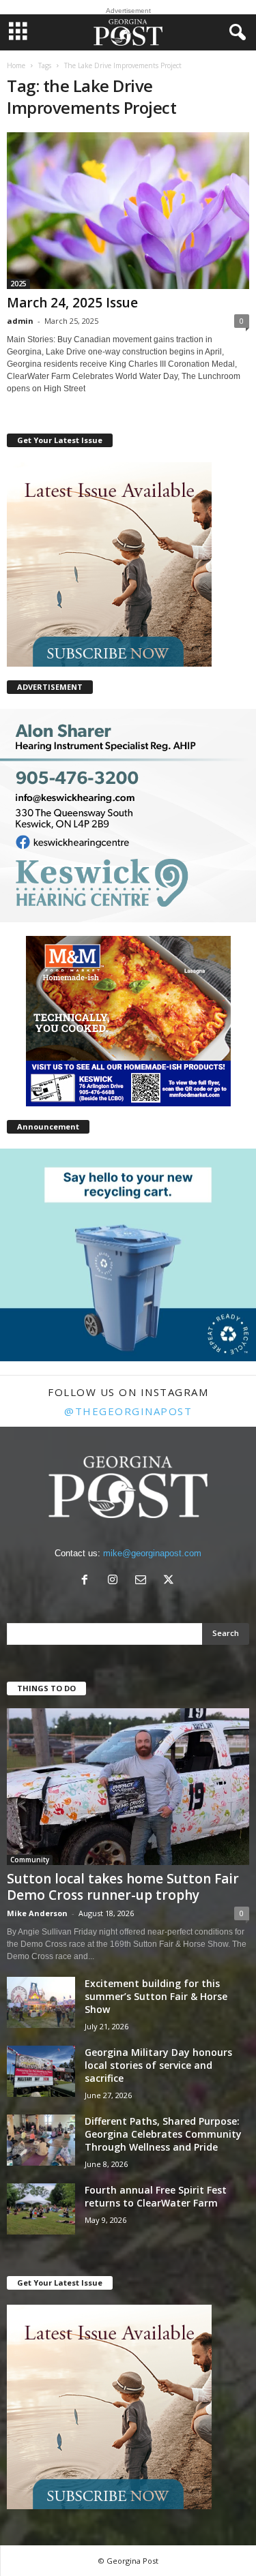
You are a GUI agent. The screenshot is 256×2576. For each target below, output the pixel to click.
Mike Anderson (37, 1913)
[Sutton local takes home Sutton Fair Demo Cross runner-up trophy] (128, 1787)
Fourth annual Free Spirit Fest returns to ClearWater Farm (156, 2196)
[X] (170, 1581)
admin (20, 321)
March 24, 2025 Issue (72, 303)
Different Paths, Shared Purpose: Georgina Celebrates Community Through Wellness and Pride (163, 2134)
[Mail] (144, 1581)
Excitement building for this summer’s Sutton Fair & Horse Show (156, 1996)
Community (30, 1860)
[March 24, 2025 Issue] (128, 211)
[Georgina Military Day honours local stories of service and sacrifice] (41, 2071)
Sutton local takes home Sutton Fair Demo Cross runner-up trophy (123, 1887)
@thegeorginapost (128, 1411)
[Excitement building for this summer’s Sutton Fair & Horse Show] (41, 2002)
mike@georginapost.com (152, 1553)
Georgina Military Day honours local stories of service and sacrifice (158, 2065)
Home (16, 65)
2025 (18, 284)
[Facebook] (88, 1581)
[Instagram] (116, 1581)
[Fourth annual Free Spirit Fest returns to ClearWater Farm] (41, 2209)
